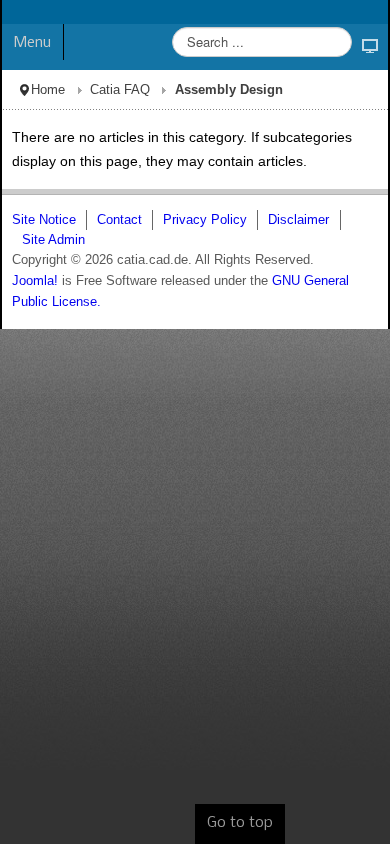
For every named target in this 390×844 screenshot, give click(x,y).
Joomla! (35, 281)
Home (48, 90)
